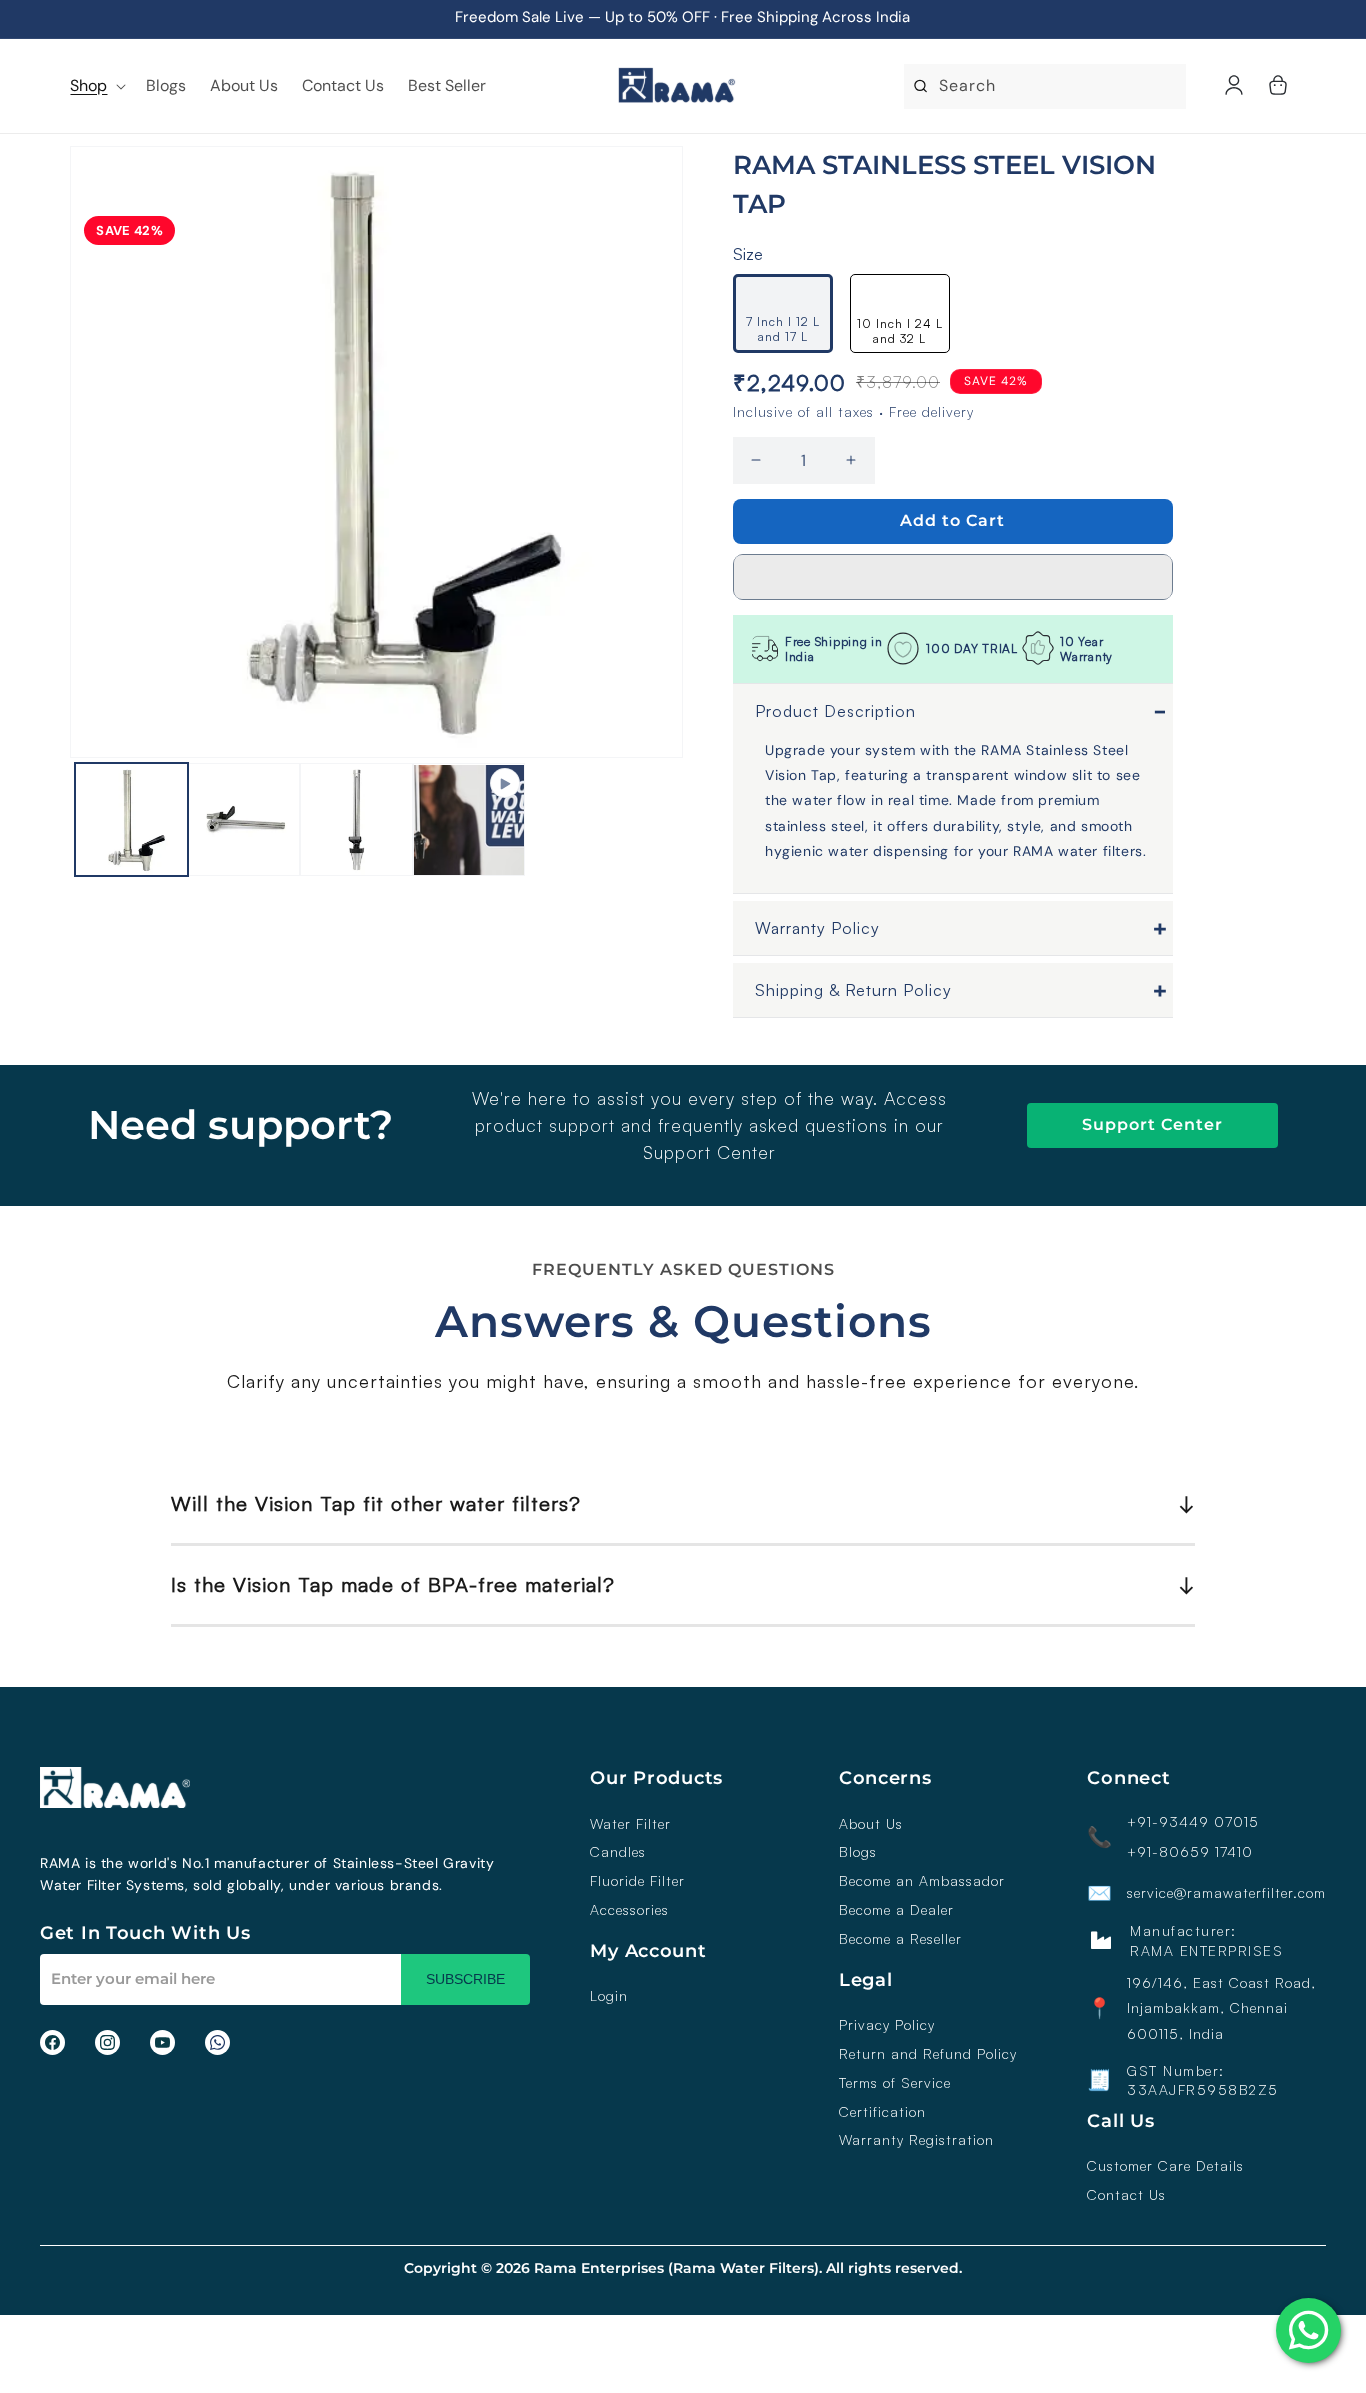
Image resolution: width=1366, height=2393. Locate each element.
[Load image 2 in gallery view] (244, 820)
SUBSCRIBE (465, 1979)
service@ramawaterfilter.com (1226, 1893)
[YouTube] (162, 2042)
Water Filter (630, 1824)
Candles (618, 1852)
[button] (953, 577)
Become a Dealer (896, 1910)
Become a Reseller (900, 1939)
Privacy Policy (887, 2025)
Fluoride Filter (637, 1881)
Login (609, 1996)
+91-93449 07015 (1193, 1822)
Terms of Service (895, 2083)
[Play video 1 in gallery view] (469, 820)
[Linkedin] (217, 2042)
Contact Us (1126, 2195)
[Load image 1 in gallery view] (131, 820)
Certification (882, 2112)
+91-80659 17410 (1190, 1852)
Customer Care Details (1165, 2166)
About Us (871, 1824)
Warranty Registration (916, 2140)
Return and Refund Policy (928, 2054)
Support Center (1152, 1124)
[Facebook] (52, 2042)
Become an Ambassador (922, 1881)
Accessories (629, 1910)
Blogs (858, 1852)
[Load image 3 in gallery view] (356, 820)
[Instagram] (107, 2042)
